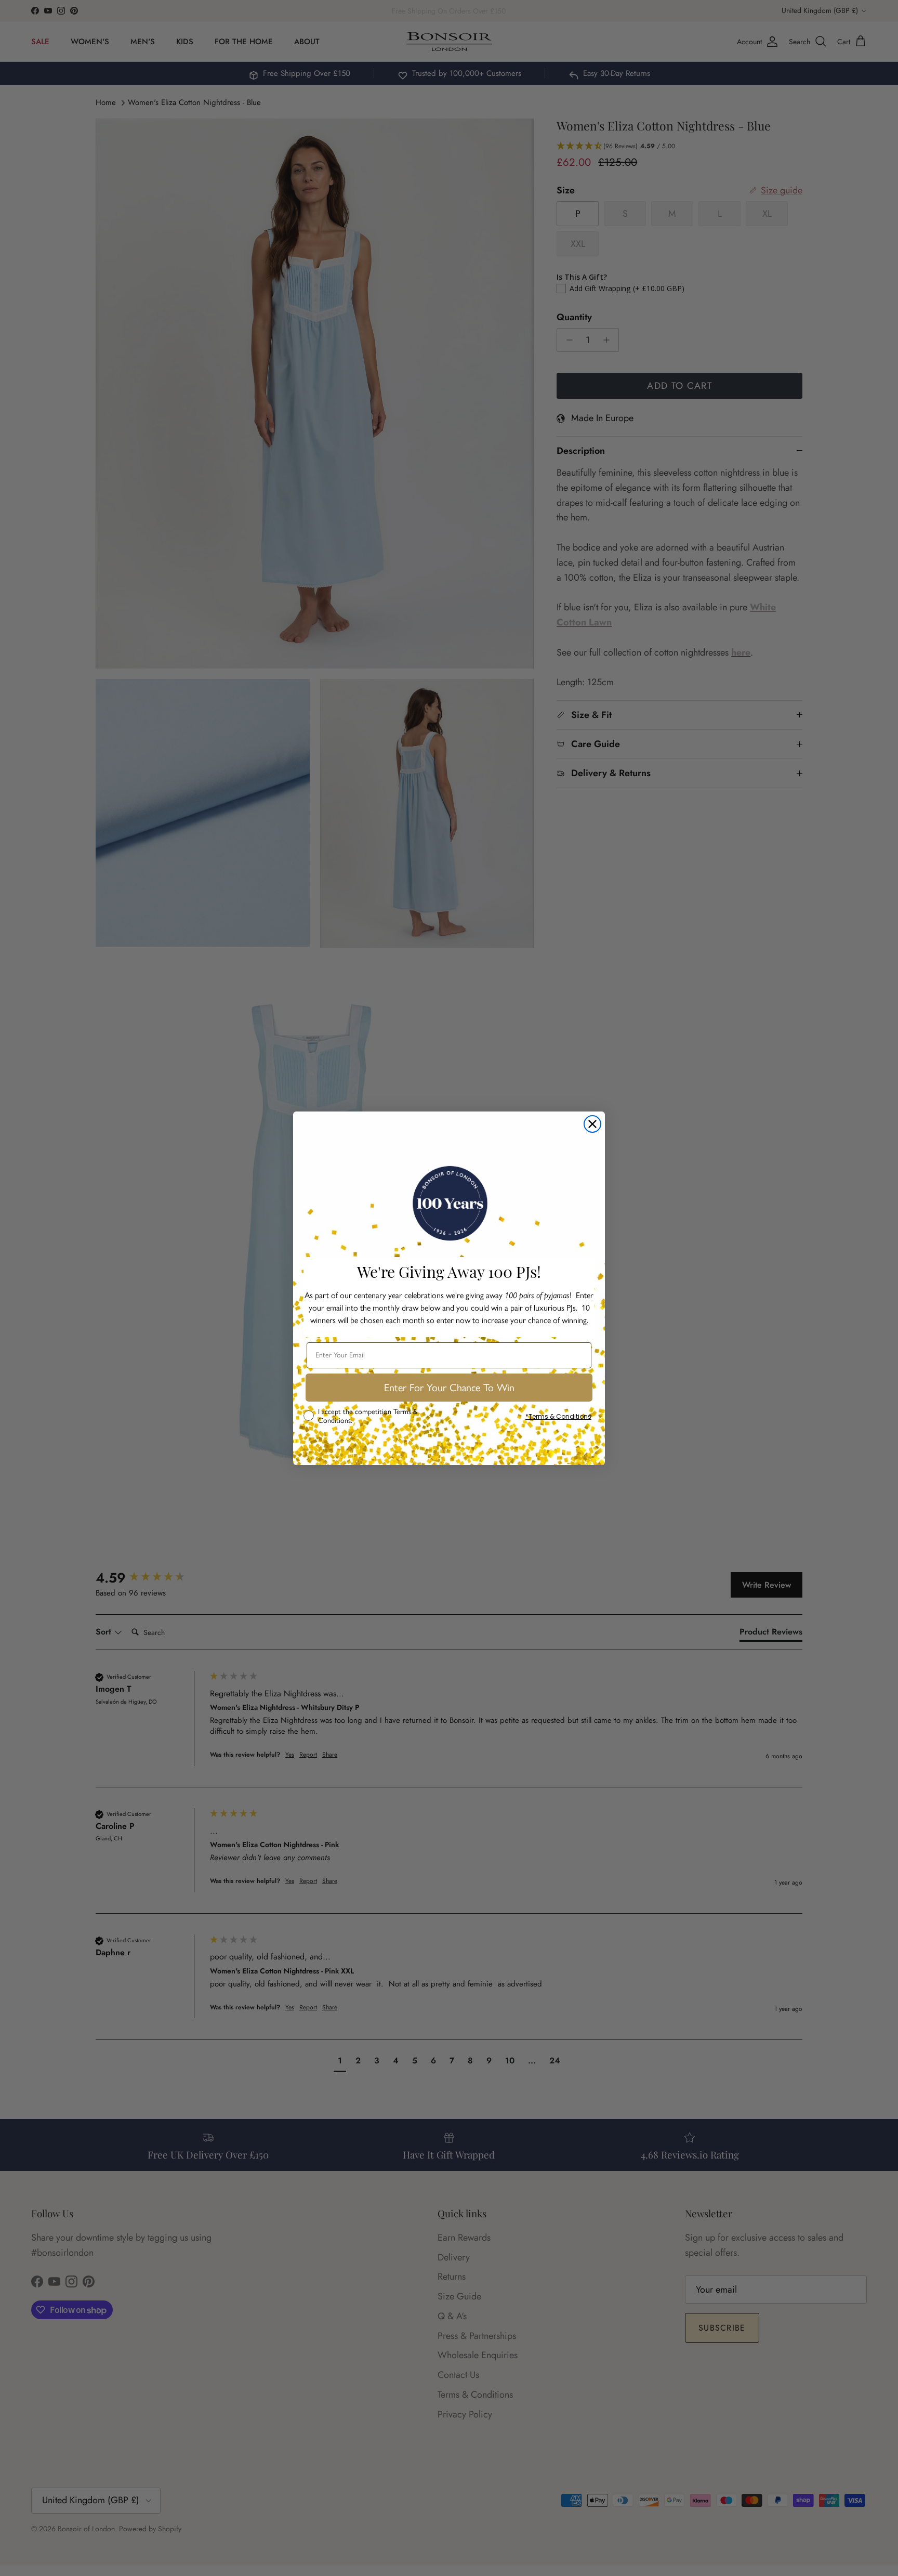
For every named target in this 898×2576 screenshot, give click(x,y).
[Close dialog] (592, 1124)
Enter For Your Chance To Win (449, 1388)
